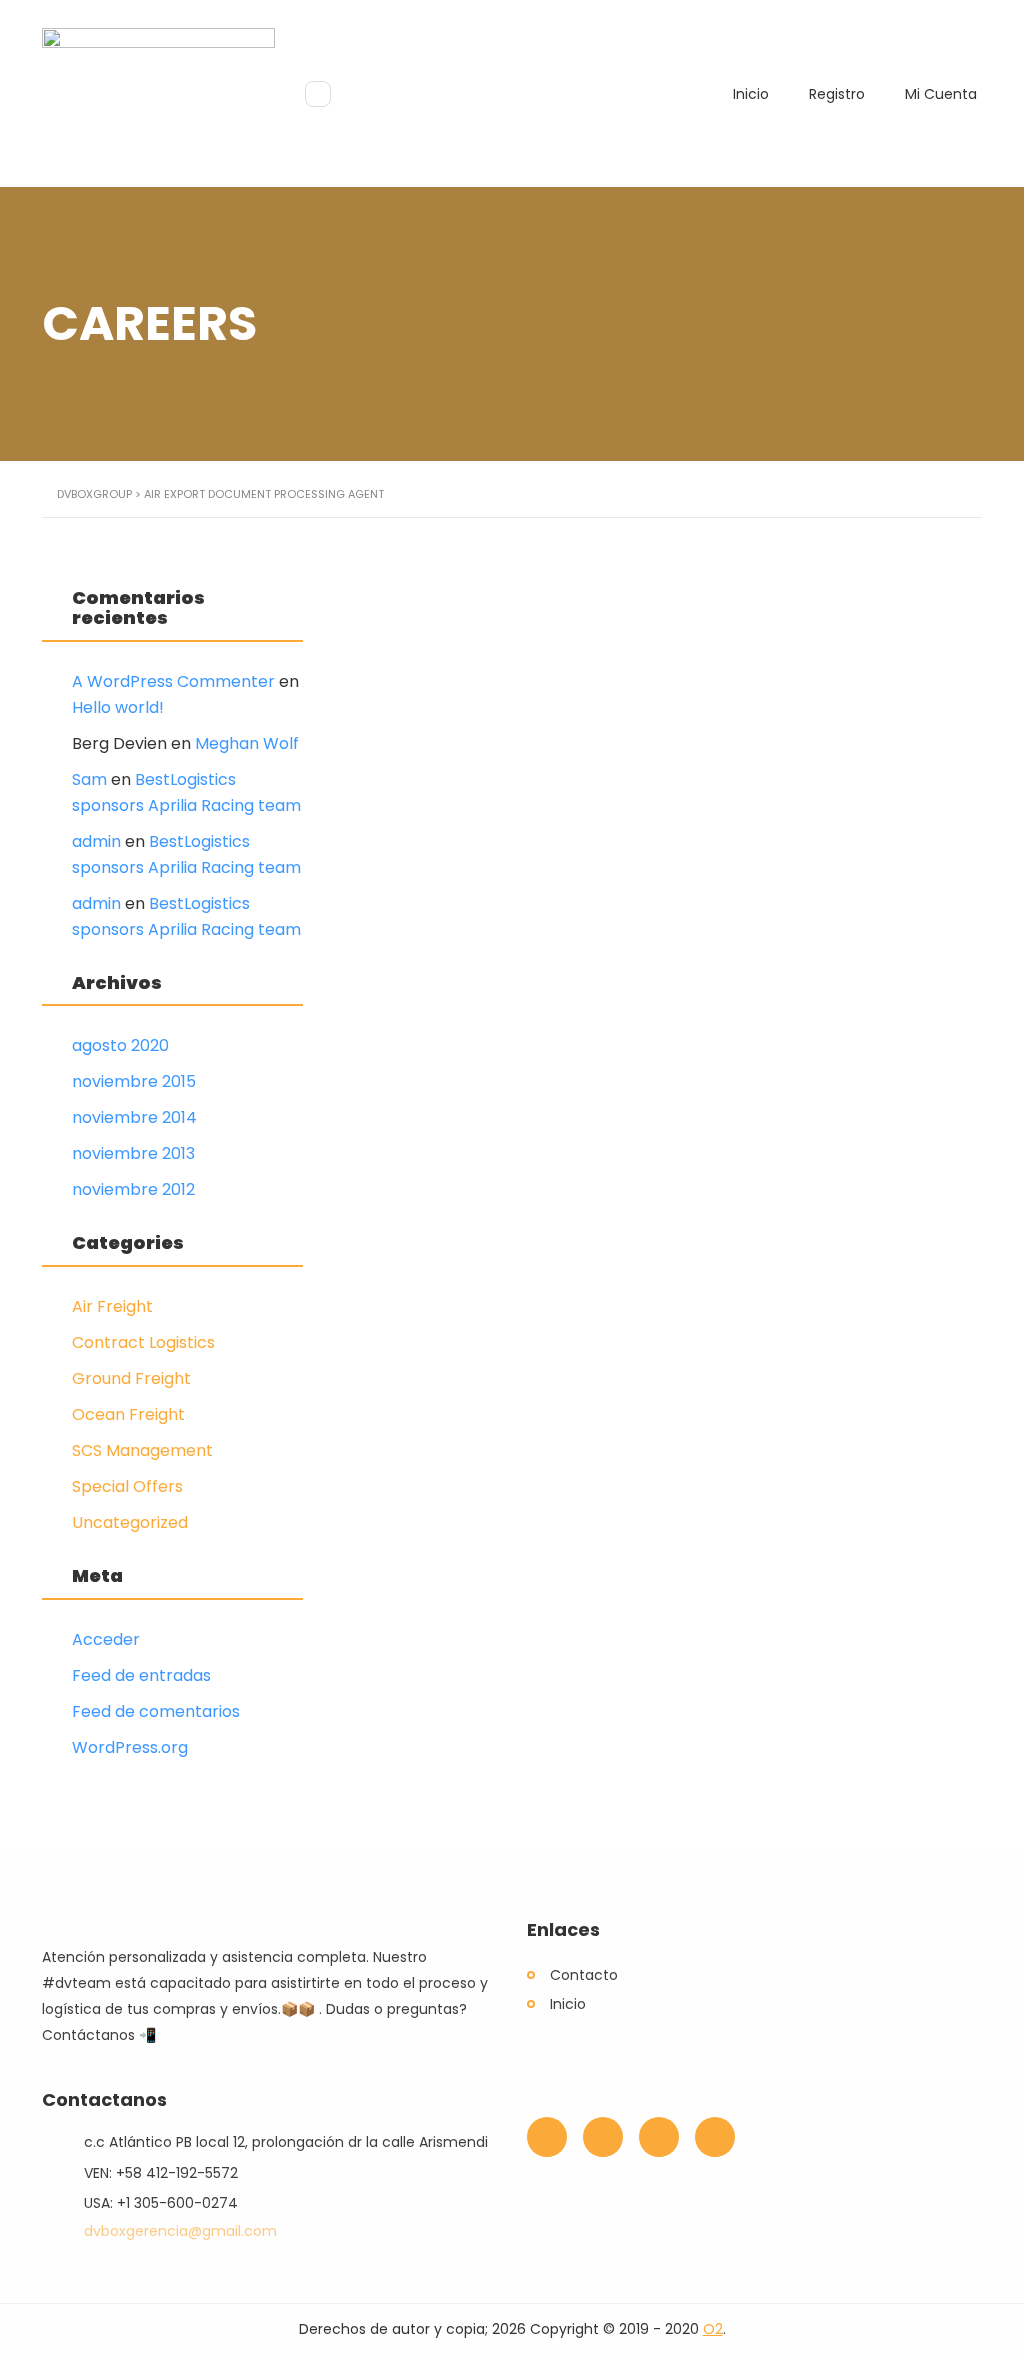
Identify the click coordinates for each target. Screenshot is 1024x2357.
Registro (837, 94)
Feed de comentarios (156, 1711)
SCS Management (142, 1450)
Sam (89, 779)
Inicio (751, 94)
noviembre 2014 (134, 1117)
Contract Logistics (143, 1342)
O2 (713, 2329)
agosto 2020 (120, 1045)
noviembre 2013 (133, 1153)
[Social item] (547, 2137)
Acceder (106, 1639)
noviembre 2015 (134, 1081)
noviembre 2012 (133, 1189)
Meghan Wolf (247, 743)
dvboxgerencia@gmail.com (180, 2231)
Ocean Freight (128, 1414)
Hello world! (118, 707)
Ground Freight (131, 1378)
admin (96, 841)
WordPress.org (130, 1747)
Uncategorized (130, 1522)
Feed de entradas (141, 1675)
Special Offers (127, 1486)
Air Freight (112, 1306)
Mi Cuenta (941, 94)
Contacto (584, 1975)
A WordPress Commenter (173, 681)
